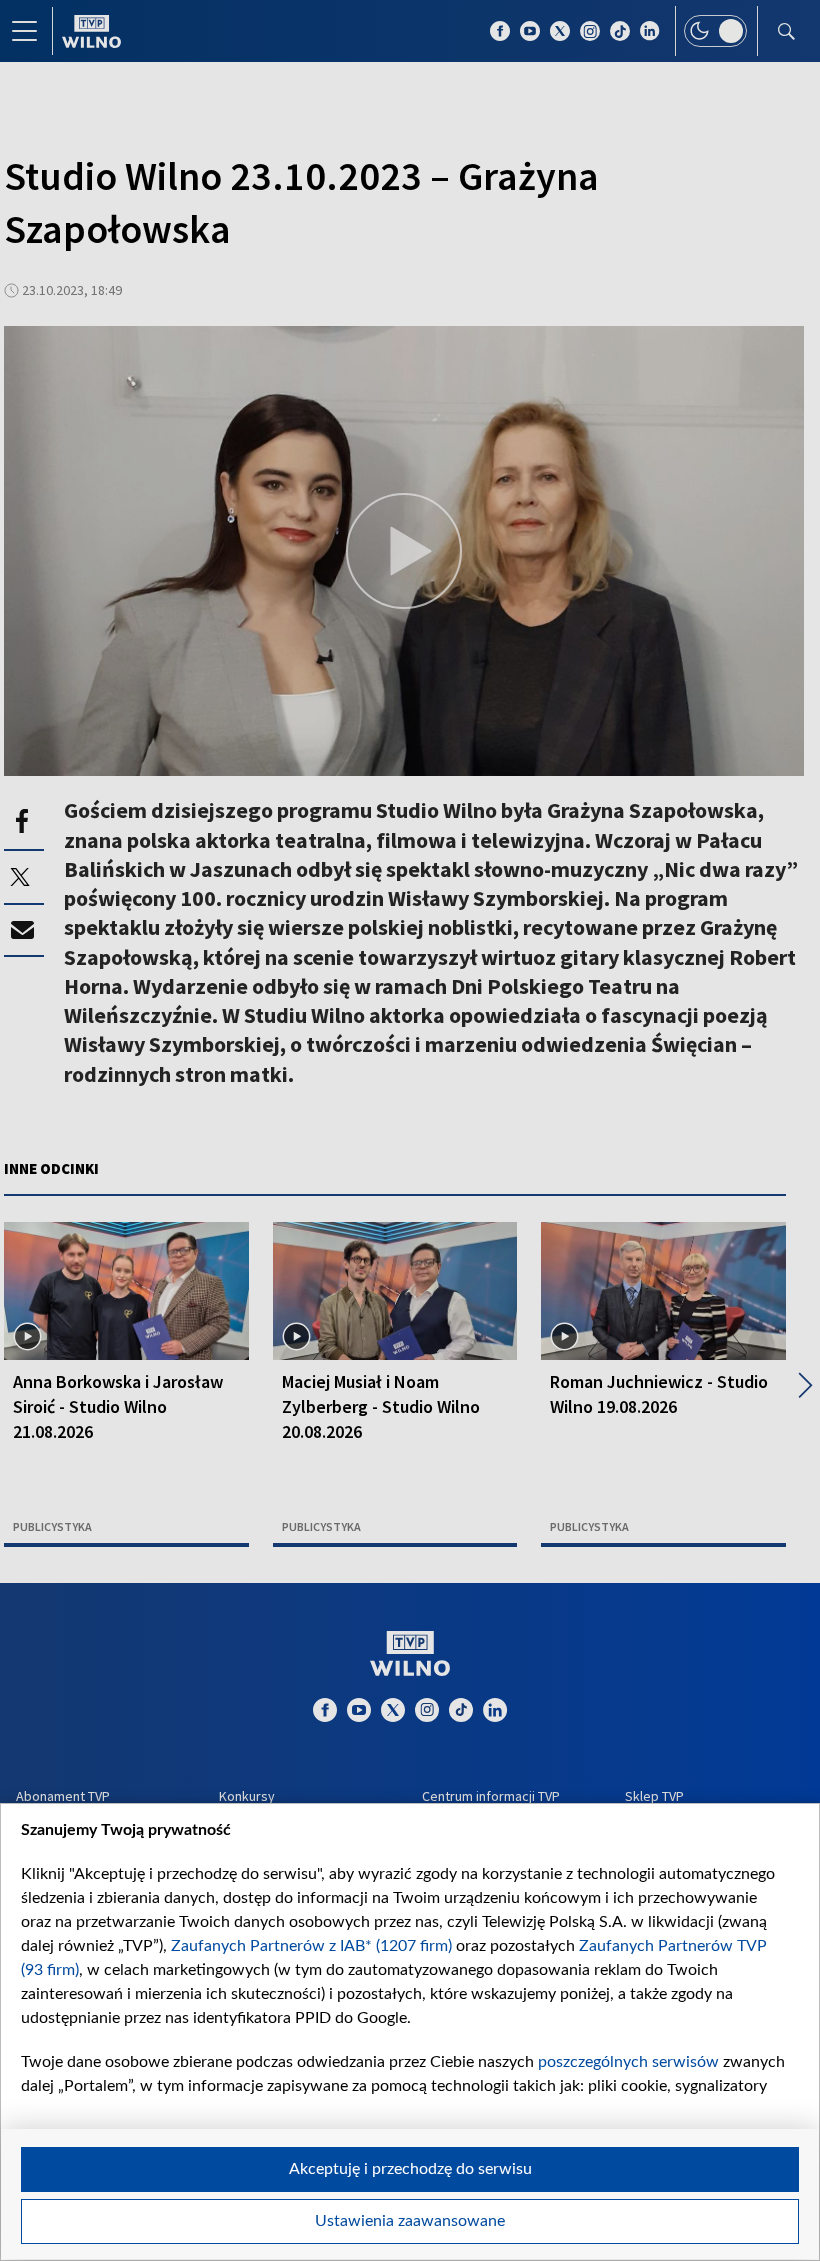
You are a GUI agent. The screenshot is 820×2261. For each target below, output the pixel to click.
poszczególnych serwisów (628, 2062)
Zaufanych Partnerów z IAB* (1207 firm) (311, 1946)
